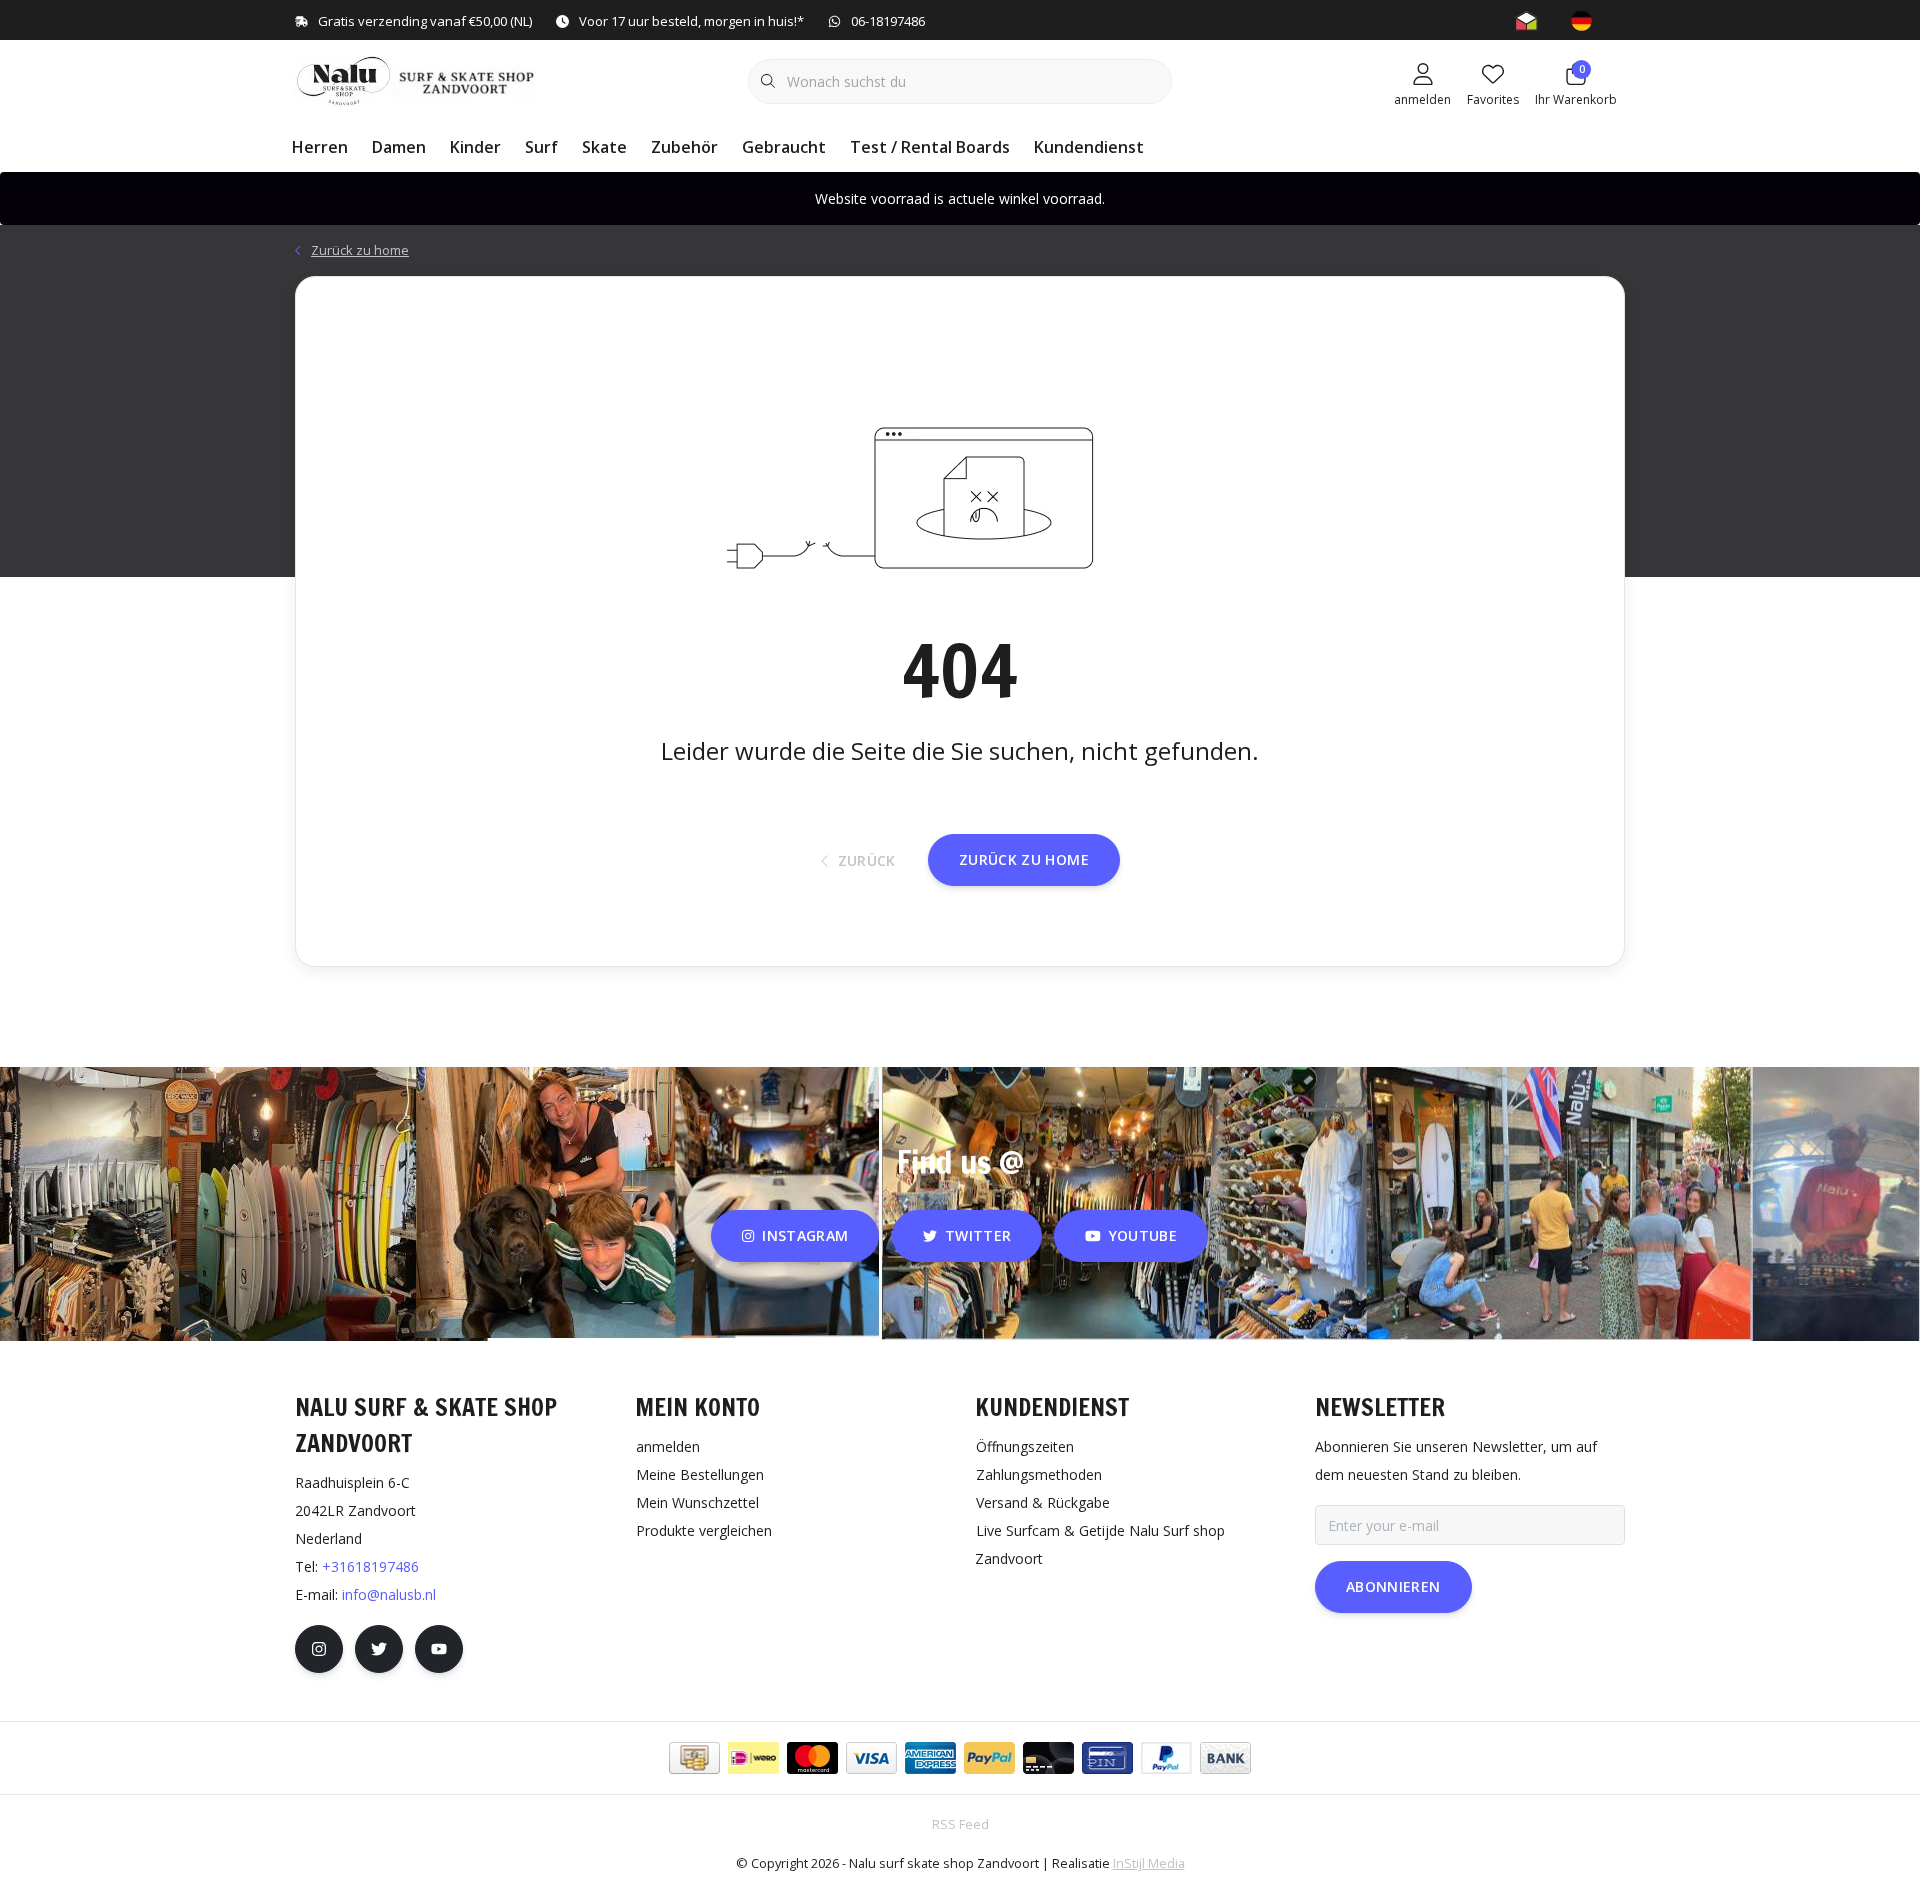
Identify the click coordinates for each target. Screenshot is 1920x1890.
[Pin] (1107, 1758)
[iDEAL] (753, 1758)
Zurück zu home (1024, 859)
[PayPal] (989, 1758)
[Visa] (871, 1758)
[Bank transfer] (1225, 1758)
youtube (1143, 1235)
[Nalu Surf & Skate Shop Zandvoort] (417, 79)
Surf (541, 147)
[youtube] (439, 1649)
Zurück (866, 860)
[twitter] (379, 1649)
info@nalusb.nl (389, 1594)
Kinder (475, 147)
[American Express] (930, 1758)
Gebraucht (784, 147)
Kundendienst (1089, 147)
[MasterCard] (812, 1758)
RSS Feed (960, 1824)
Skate (604, 147)
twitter (978, 1235)
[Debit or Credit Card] (1048, 1758)
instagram (806, 1235)
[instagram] (319, 1649)
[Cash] (694, 1758)
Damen (399, 147)
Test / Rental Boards (930, 147)
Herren (320, 147)
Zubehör (684, 147)
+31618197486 (370, 1566)
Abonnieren (1393, 1586)
